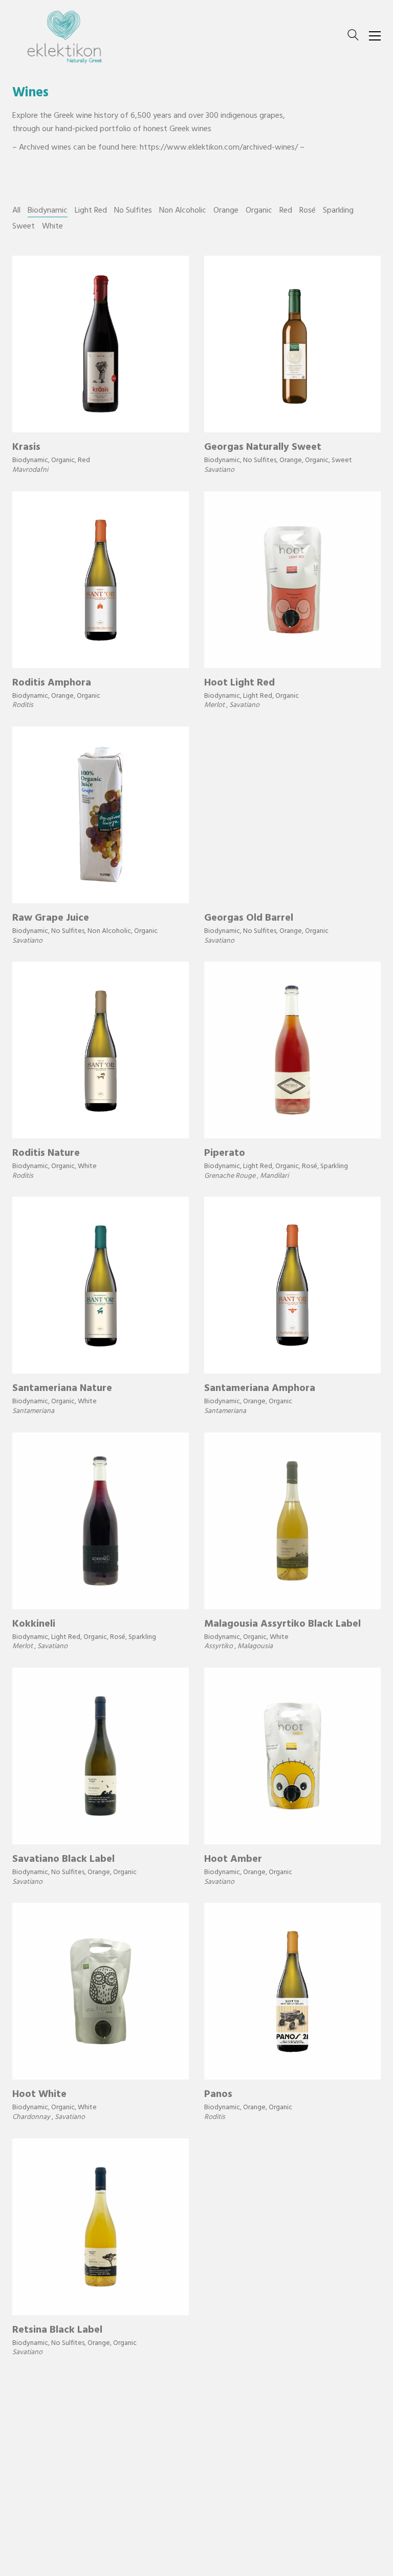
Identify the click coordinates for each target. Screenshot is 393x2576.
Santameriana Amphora (260, 1389)
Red (286, 211)
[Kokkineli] (101, 1521)
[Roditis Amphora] (101, 580)
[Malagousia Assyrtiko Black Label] (292, 1521)
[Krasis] (101, 344)
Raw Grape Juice (51, 919)
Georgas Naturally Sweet (263, 448)
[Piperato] (292, 1050)
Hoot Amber (233, 1860)
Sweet (24, 227)
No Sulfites (133, 211)
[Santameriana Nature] (101, 1285)
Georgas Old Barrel (249, 919)
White (52, 227)
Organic (259, 211)
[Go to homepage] (63, 36)
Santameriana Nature (62, 1389)
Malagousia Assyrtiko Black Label (282, 1625)
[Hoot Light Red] (292, 580)
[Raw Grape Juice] (101, 815)
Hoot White (39, 2095)
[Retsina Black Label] (101, 2227)
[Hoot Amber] (292, 1756)
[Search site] (353, 37)
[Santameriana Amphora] (292, 1285)
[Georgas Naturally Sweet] (292, 344)
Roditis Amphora (52, 684)
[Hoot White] (101, 1991)
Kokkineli (34, 1625)
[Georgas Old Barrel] (292, 815)
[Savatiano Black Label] (101, 1756)
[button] (375, 36)
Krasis (26, 448)
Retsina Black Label (57, 2331)
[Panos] (292, 1991)
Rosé (308, 211)
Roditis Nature (46, 1154)
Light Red (91, 211)
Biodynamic (48, 211)
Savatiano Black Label (63, 1860)
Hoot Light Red (239, 684)
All (16, 211)
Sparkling (338, 211)
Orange (226, 211)
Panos (218, 2095)
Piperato (225, 1154)
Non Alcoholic (183, 211)
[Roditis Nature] (101, 1050)
